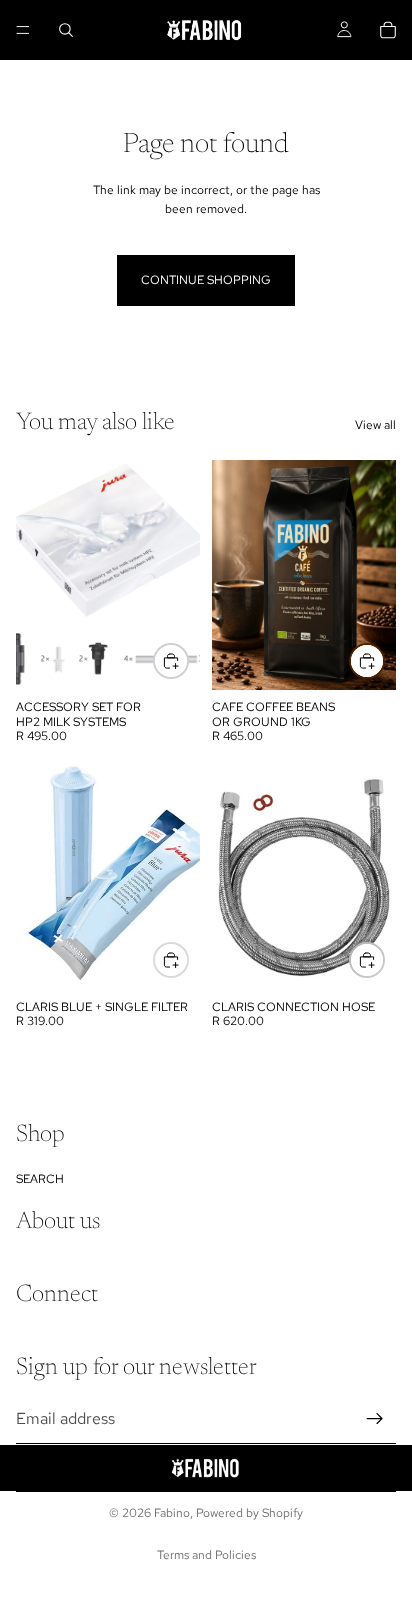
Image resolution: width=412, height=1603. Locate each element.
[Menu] (23, 30)
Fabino (172, 1513)
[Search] (66, 30)
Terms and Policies (206, 1555)
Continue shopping (206, 280)
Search (40, 1179)
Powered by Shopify (249, 1513)
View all (375, 425)
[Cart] (388, 30)
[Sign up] (375, 1419)
